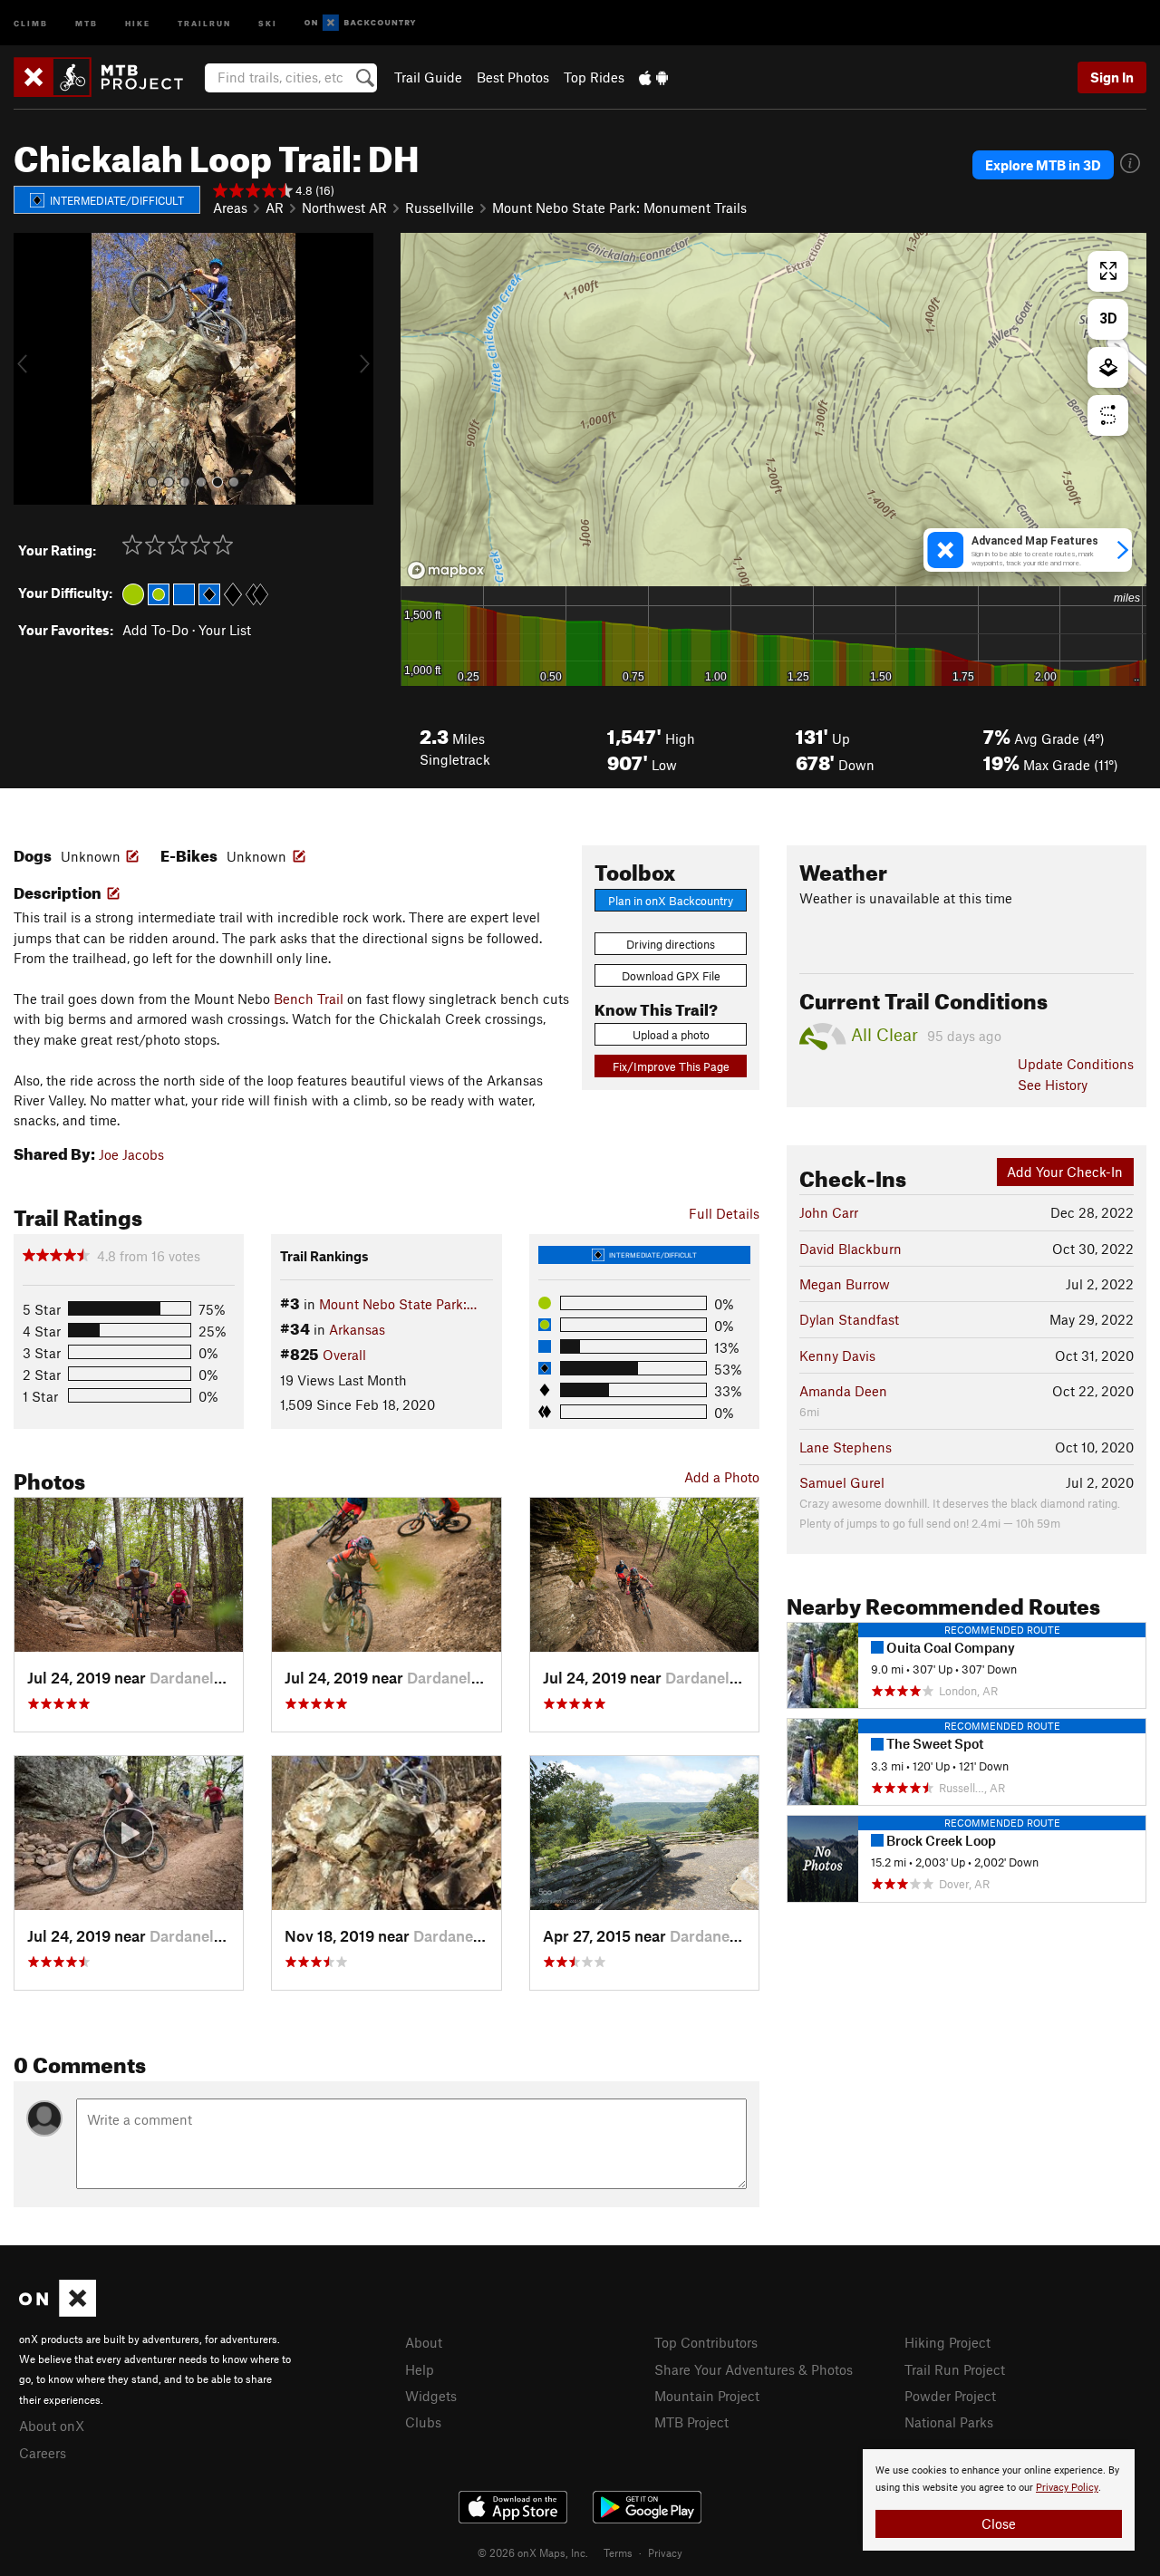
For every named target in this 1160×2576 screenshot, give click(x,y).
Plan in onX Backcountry (671, 901)
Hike (138, 22)
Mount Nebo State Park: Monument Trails (619, 207)
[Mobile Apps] (653, 77)
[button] (32, 369)
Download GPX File (671, 976)
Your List (225, 630)
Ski (268, 22)
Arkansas (357, 1329)
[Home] (107, 77)
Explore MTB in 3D (1043, 165)
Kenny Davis (837, 1356)
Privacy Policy (1067, 2488)
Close (999, 2523)
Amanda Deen (843, 1391)
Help (420, 2369)
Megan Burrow (845, 1284)
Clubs (423, 2422)
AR (275, 207)
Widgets (431, 2396)
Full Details (724, 1213)
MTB (87, 22)
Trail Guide (428, 77)
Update (1076, 1064)
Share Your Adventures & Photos (754, 2369)
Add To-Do (155, 630)
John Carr (829, 1212)
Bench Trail (309, 999)
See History (1053, 1085)
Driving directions (671, 944)
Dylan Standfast (849, 1319)
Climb (31, 22)
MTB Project (691, 2422)
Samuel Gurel (842, 1482)
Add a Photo (722, 1477)
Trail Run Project (955, 2369)
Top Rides (594, 77)
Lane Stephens (846, 1447)
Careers (43, 2453)
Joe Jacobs (131, 1154)
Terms (618, 2552)
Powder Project (950, 2396)
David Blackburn (851, 1249)
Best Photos (513, 77)
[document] (999, 2500)
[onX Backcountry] (360, 23)
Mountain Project (707, 2396)
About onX (52, 2426)
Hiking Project (947, 2342)
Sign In (1112, 77)
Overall (344, 1355)
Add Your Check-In (1065, 1172)
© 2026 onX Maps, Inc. (533, 2552)
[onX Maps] (58, 2311)
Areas (230, 207)
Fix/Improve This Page (671, 1066)
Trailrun (204, 22)
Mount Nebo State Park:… (398, 1304)
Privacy (665, 2552)
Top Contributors (706, 2342)
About (424, 2342)
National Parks (949, 2422)
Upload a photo (671, 1035)
